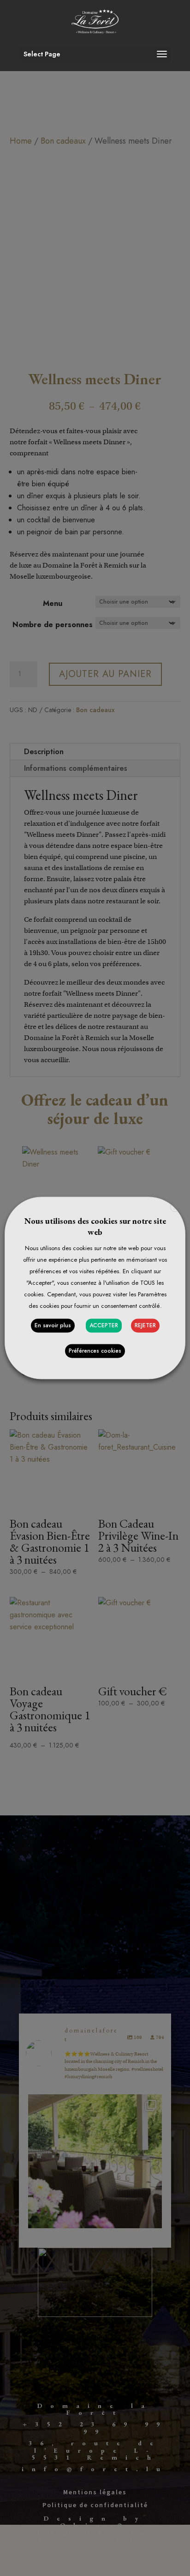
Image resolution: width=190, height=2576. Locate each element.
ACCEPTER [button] (104, 1326)
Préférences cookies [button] (95, 1351)
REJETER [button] (145, 1326)
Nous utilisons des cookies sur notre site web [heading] (95, 1226)
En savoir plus (53, 1326)
